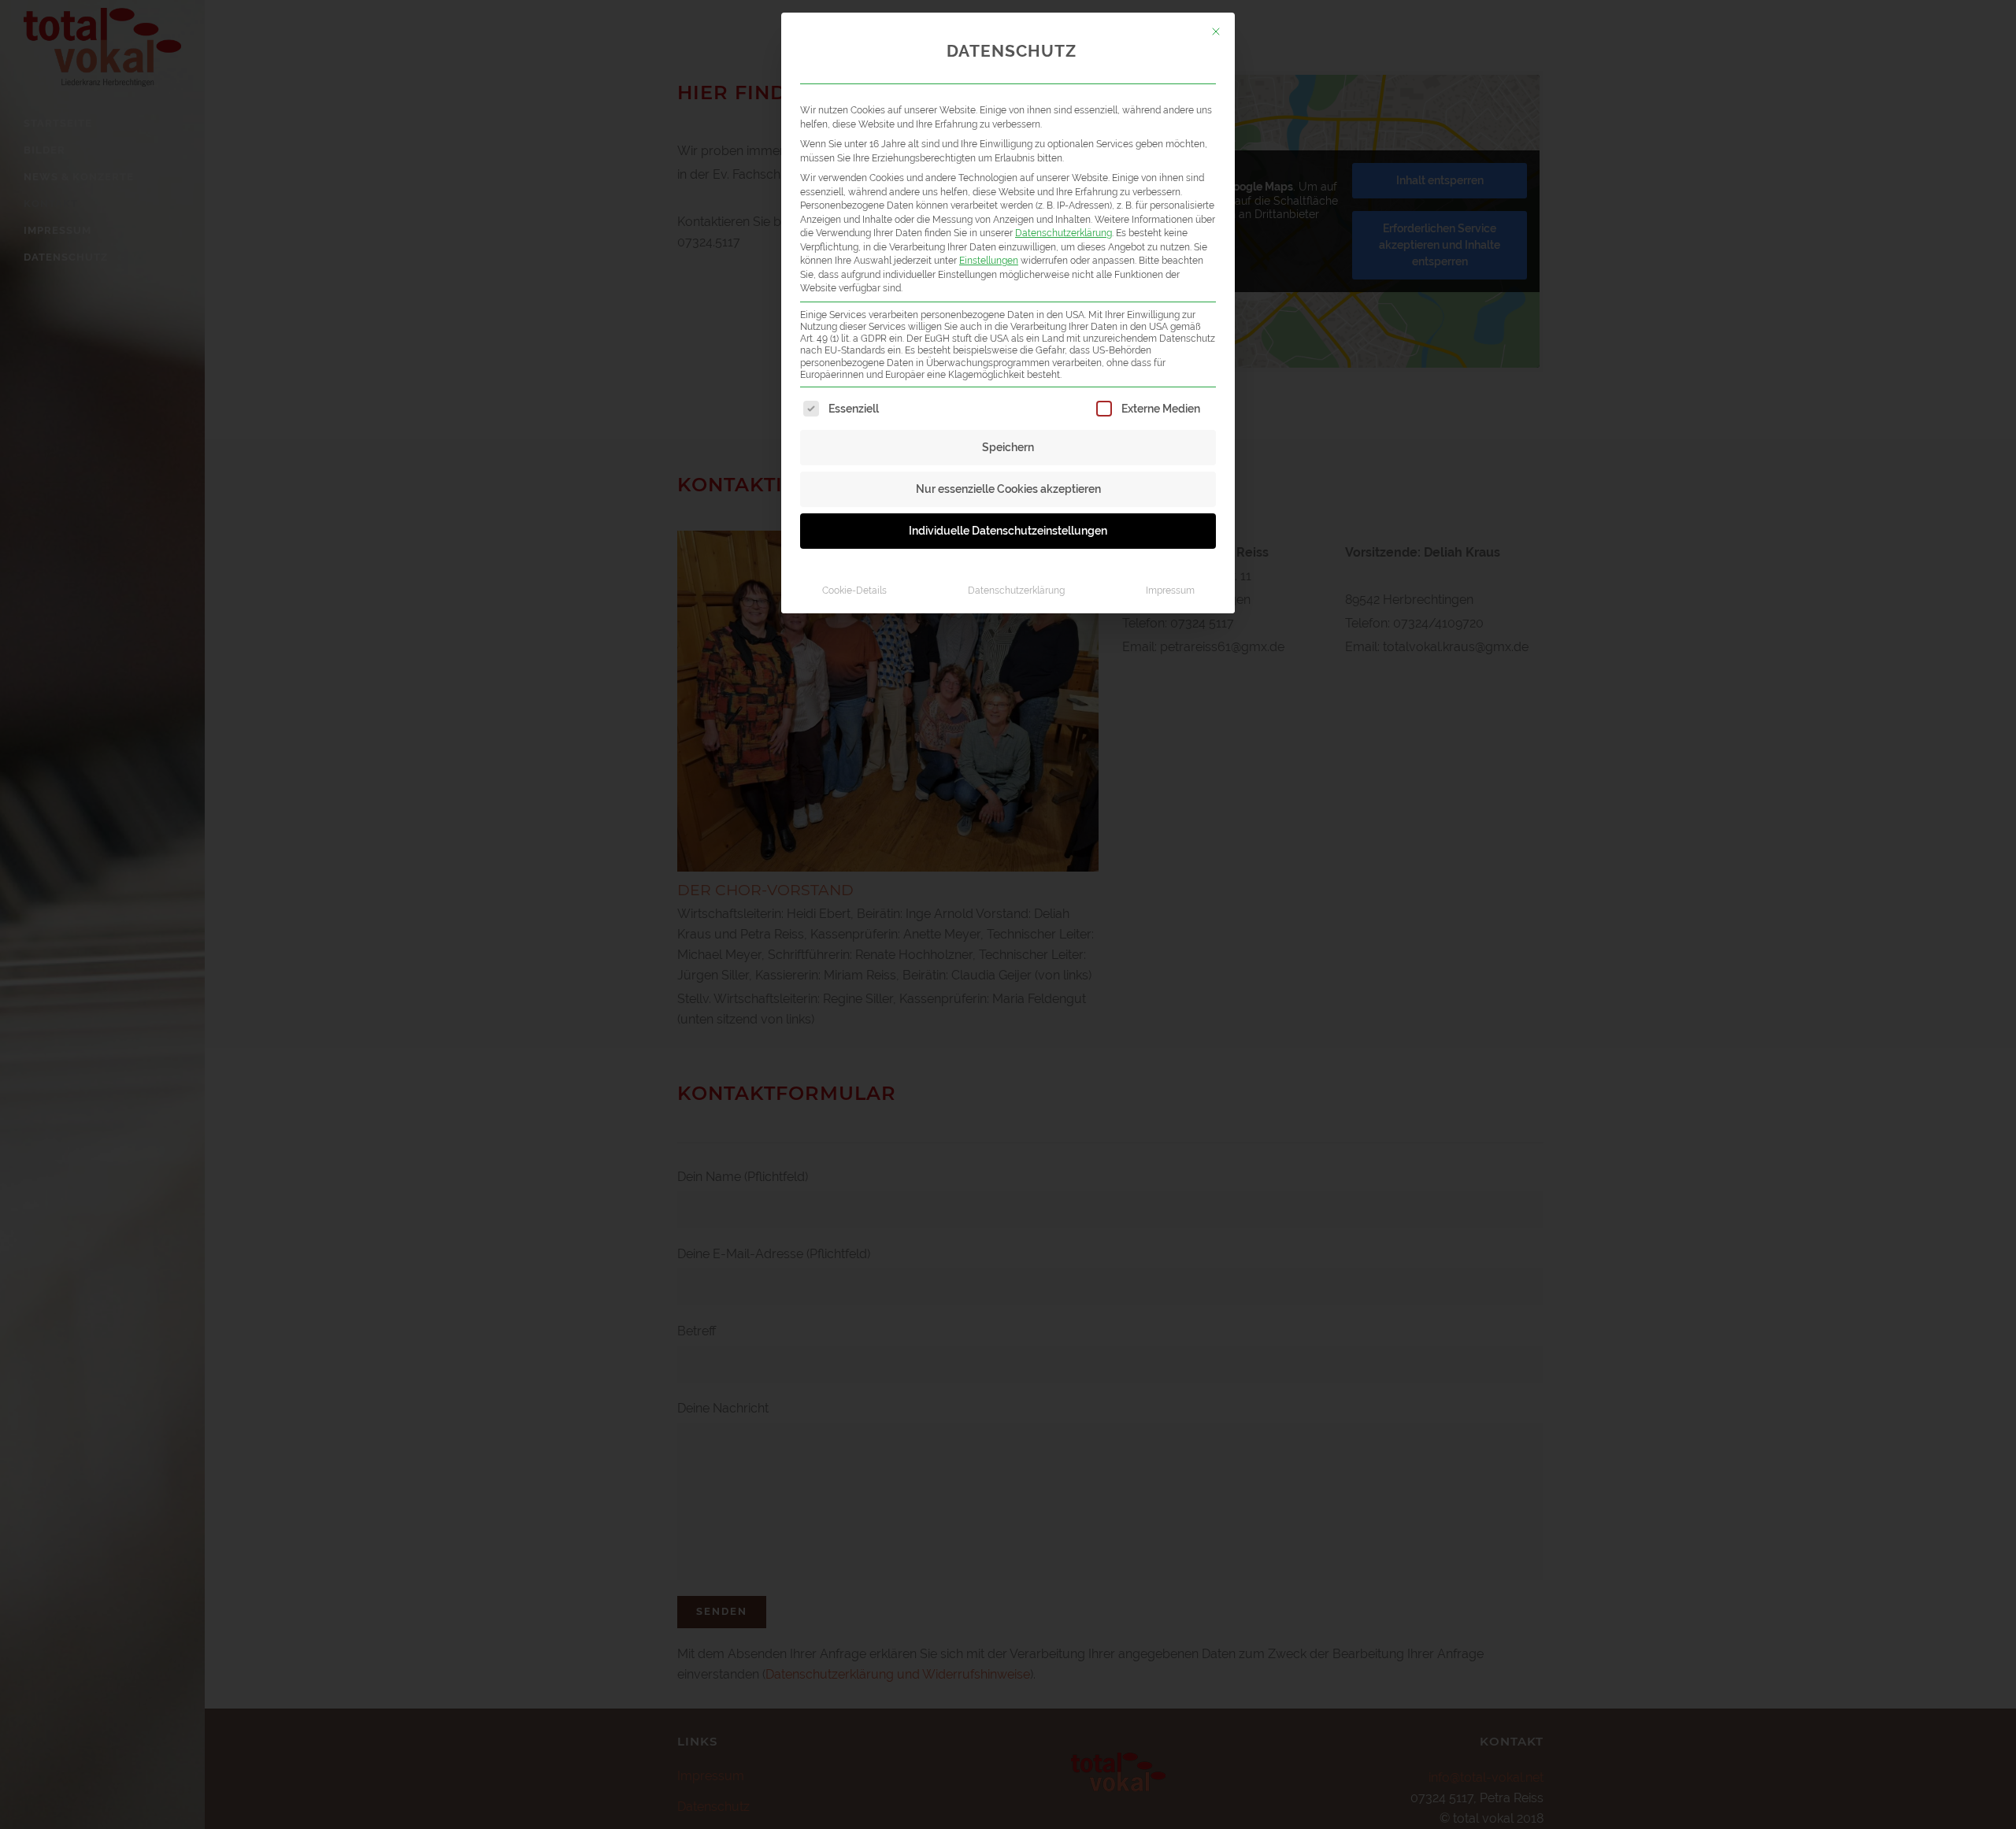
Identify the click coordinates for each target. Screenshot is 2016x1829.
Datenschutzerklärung (1064, 233)
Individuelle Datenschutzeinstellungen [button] (1008, 531)
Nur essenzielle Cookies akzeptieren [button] (1008, 489)
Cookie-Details (854, 590)
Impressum (1170, 590)
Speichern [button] (1008, 447)
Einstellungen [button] (989, 260)
